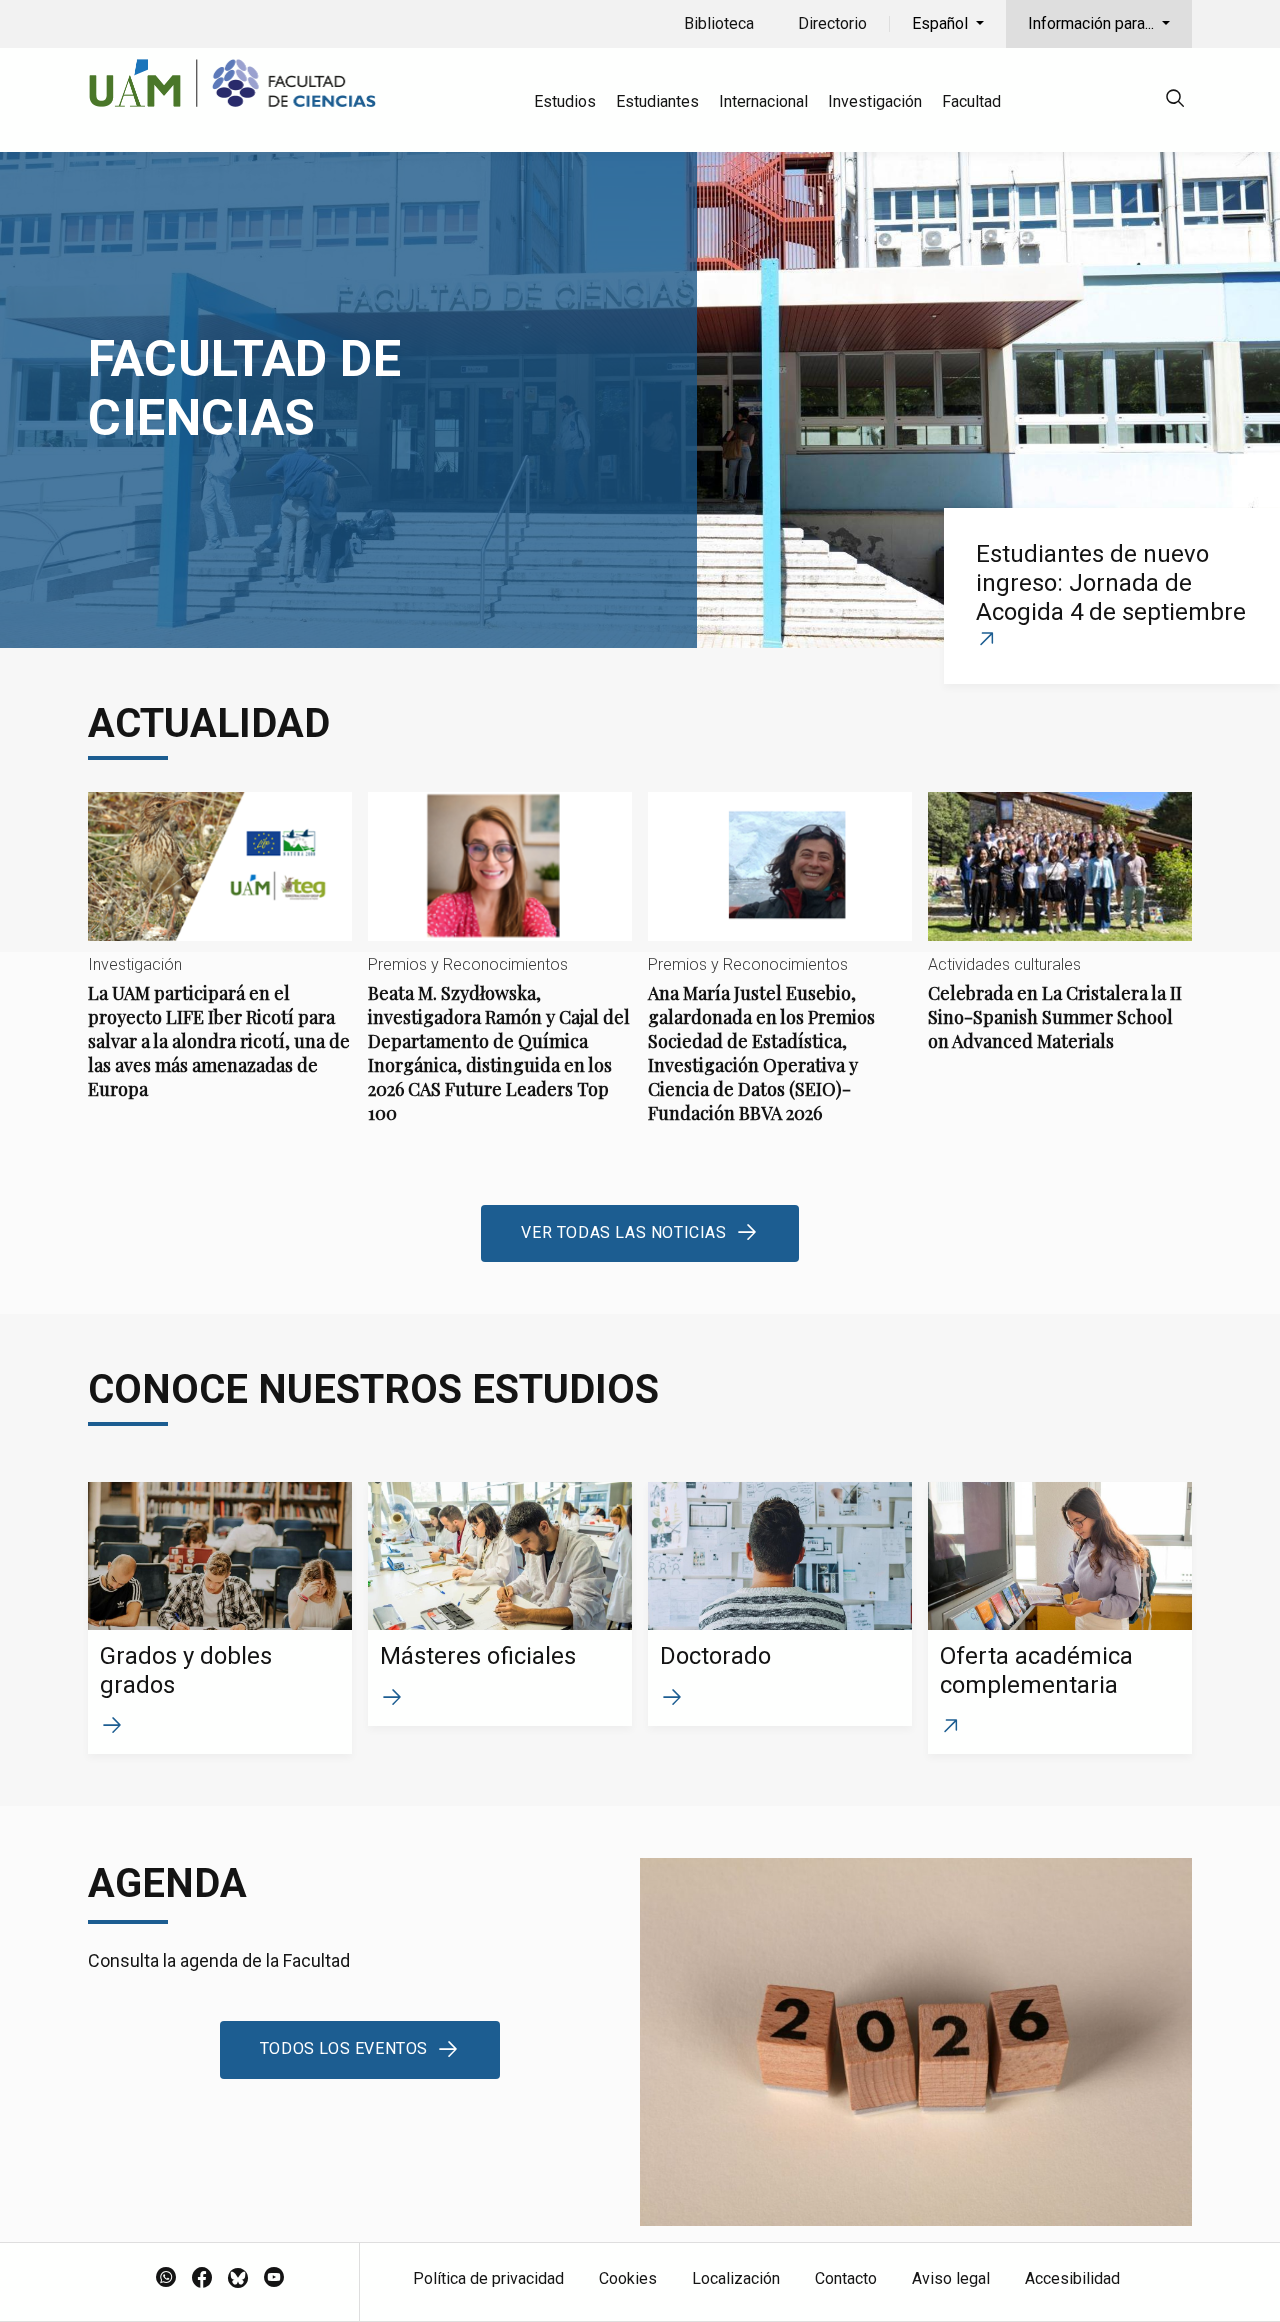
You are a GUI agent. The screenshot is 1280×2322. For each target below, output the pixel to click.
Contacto (846, 2278)
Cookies (628, 2278)
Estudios (565, 101)
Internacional (763, 101)
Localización (736, 2278)
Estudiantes (657, 101)
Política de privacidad (488, 2278)
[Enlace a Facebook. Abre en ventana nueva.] (202, 2279)
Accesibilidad (1072, 2278)
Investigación (875, 101)
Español (942, 23)
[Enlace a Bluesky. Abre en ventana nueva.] (238, 2279)
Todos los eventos (344, 2048)
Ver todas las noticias (623, 1232)
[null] (1175, 101)
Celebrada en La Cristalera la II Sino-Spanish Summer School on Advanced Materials (1060, 938)
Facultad (971, 101)
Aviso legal (951, 2278)
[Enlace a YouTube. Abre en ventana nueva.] (274, 2279)
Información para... (1093, 23)
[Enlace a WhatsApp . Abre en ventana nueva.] (166, 2279)
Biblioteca (719, 23)
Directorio (832, 23)
